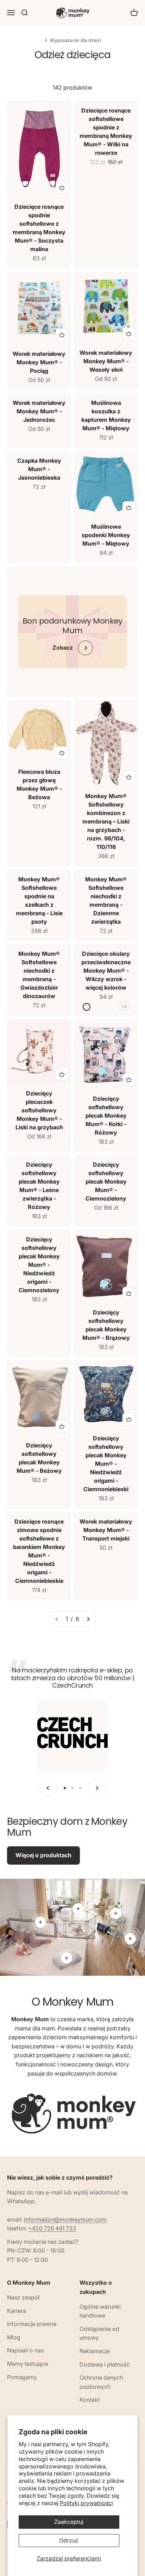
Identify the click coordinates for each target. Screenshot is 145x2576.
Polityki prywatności (86, 2503)
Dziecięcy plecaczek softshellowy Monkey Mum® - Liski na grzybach (39, 1110)
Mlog (14, 2337)
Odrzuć (69, 2540)
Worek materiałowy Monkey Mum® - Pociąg (39, 362)
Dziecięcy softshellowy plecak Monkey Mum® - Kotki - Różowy (106, 1116)
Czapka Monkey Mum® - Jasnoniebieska (39, 469)
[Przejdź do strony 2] (88, 1619)
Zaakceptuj (69, 2522)
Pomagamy (22, 2377)
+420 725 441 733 (52, 2228)
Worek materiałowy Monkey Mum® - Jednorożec (39, 411)
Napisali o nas (25, 2350)
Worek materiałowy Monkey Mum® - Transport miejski (106, 1530)
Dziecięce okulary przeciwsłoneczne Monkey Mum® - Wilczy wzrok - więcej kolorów (106, 971)
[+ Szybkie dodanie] (62, 188)
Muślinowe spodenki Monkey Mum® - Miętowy (106, 535)
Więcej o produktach (43, 1855)
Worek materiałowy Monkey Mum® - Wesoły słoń (106, 361)
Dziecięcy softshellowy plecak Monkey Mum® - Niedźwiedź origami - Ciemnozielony (39, 1265)
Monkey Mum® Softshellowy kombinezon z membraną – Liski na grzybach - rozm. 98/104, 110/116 (106, 821)
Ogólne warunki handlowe (100, 2311)
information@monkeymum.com (65, 2219)
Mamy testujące (28, 2364)
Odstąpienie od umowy (99, 2333)
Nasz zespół (23, 2297)
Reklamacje (95, 2351)
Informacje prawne (32, 2324)
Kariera (17, 2311)
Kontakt (90, 2400)
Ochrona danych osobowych (101, 2382)
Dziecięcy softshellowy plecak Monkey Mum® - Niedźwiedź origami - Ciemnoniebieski (106, 1464)
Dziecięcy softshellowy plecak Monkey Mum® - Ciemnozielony (106, 1181)
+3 (124, 1007)
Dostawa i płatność (105, 2364)
